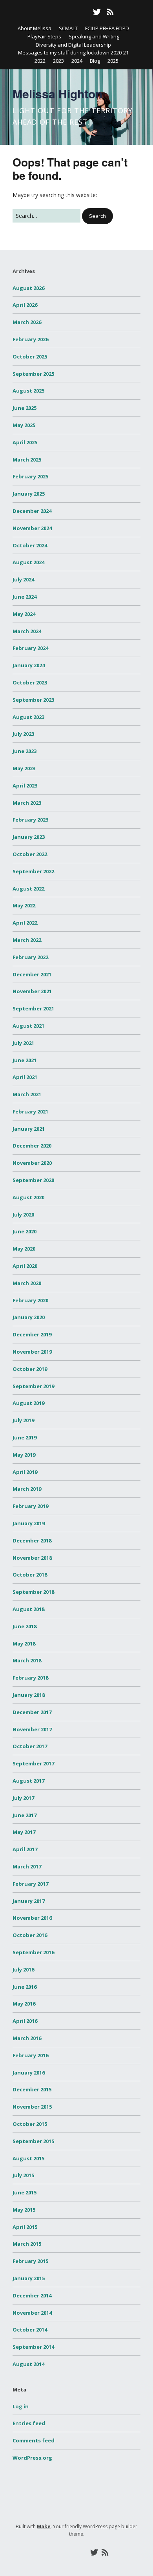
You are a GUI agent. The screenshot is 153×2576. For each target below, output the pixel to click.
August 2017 (28, 1781)
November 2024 (32, 528)
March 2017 (27, 1866)
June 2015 (25, 2192)
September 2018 (33, 1592)
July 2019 (23, 1420)
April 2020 (25, 1266)
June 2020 (25, 1231)
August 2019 (28, 1403)
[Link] (42, 12)
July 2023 (23, 734)
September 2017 (33, 1763)
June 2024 (25, 597)
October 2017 (30, 1746)
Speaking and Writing (94, 36)
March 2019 (27, 1489)
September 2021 (33, 1008)
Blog (95, 61)
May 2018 (24, 1644)
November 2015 (32, 2107)
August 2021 (28, 1026)
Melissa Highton (57, 93)
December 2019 (32, 1334)
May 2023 (24, 768)
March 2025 (27, 460)
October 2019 (30, 1369)
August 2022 (28, 889)
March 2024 (27, 631)
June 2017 (25, 1815)
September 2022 (33, 871)
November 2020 (32, 1163)
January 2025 (29, 494)
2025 (113, 61)
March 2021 (27, 1094)
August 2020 (28, 1197)
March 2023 (27, 803)
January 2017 (29, 1901)
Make (44, 2526)
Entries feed (29, 2423)
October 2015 (30, 2124)
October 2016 (30, 1935)
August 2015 (28, 2158)
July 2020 (23, 1215)
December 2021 (32, 974)
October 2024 (30, 545)
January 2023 (29, 837)
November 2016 (32, 1918)
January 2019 (29, 1523)
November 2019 (32, 1352)
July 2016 (23, 1970)
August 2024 (28, 562)
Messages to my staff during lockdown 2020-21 (73, 52)
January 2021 (29, 1129)
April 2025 (25, 442)
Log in (21, 2406)
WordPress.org (32, 2458)
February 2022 (30, 957)
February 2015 (30, 2261)
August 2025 (28, 391)
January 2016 (29, 2073)
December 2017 (32, 1712)
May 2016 (24, 2004)
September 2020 (33, 1180)
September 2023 (33, 700)
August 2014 (28, 2364)
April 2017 (25, 1849)
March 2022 (27, 940)
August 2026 (28, 288)
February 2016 (30, 2055)
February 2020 (30, 1300)
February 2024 (30, 648)
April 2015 (25, 2227)
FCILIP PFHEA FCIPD (107, 28)
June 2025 (25, 408)
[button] (97, 216)
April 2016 (25, 2021)
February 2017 (30, 1884)
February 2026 (30, 339)
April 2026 (25, 305)
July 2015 (23, 2175)
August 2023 (28, 717)
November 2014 (32, 2313)
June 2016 (25, 1987)
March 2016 (27, 2038)
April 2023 (25, 786)
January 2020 (29, 1317)
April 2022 (25, 923)
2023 (58, 61)
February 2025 (30, 476)
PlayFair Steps (44, 36)
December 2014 (32, 2295)
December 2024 (32, 511)
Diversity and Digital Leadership (73, 45)
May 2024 (24, 614)
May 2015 (24, 2210)
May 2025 (24, 425)
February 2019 (30, 1506)
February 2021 (30, 1111)
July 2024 (23, 579)
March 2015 (27, 2244)
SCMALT (68, 28)
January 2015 (29, 2278)
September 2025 (33, 374)
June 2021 (25, 1060)
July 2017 (23, 1798)
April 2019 (25, 1472)
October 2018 (30, 1575)
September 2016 (33, 1952)
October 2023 (30, 682)
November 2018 (32, 1558)
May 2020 (24, 1249)
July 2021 (23, 1043)
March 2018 (27, 1660)
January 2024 (29, 665)
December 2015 (32, 2089)
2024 (77, 61)
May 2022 (24, 905)
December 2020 (32, 1146)
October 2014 (30, 2330)
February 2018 (30, 1678)
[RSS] (110, 12)
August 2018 (28, 1609)
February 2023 (30, 820)
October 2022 (30, 854)
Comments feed (34, 2440)
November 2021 (32, 991)
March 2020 (27, 1283)
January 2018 (29, 1695)
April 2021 (25, 1077)
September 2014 (33, 2347)
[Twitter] (97, 12)
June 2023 (25, 751)
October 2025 (30, 357)
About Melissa (35, 28)
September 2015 (33, 2141)
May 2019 (24, 1455)
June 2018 (25, 1626)
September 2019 (33, 1386)
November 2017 (32, 1729)
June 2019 (25, 1437)
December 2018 (32, 1541)
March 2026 (27, 322)
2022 (40, 61)
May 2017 (24, 1832)
